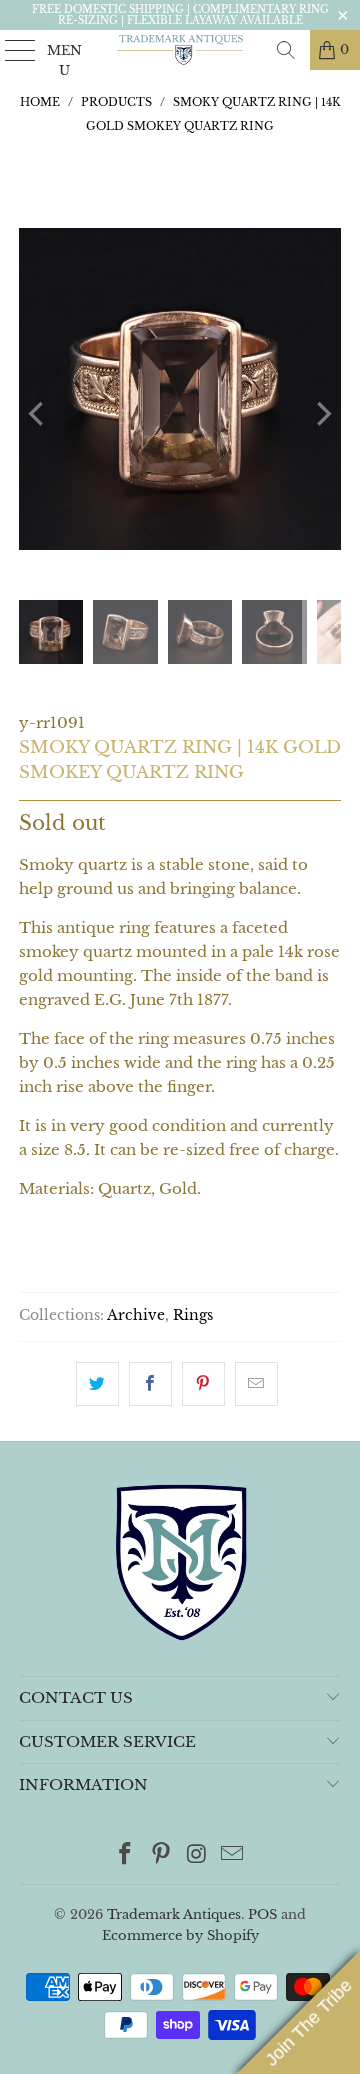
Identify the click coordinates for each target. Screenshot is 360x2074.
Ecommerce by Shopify (180, 1935)
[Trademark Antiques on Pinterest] (161, 1855)
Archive (136, 1315)
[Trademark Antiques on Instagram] (197, 1855)
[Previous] (38, 414)
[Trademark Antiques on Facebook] (126, 1855)
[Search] (286, 50)
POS (262, 1914)
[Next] (322, 414)
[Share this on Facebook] (150, 1384)
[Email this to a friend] (256, 1384)
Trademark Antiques (174, 1914)
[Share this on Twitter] (97, 1384)
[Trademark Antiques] (180, 50)
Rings (193, 1315)
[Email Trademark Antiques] (233, 1855)
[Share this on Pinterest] (203, 1384)
